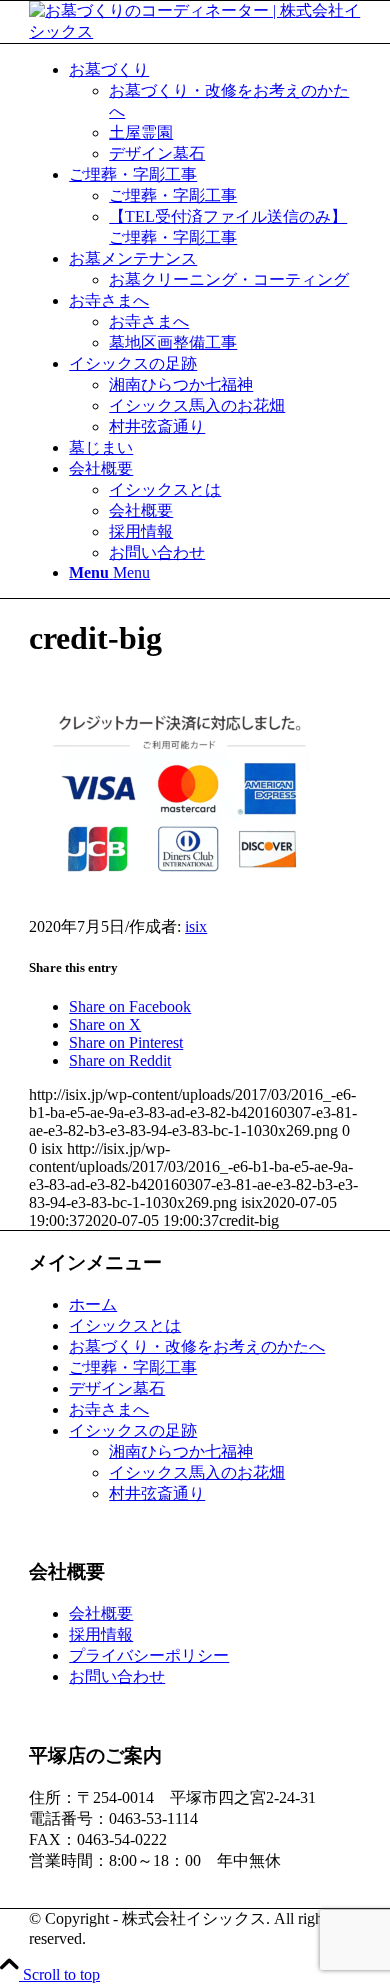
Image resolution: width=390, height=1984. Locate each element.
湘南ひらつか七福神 (181, 1451)
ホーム (93, 1304)
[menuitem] (215, 112)
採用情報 (101, 1634)
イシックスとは (125, 1325)
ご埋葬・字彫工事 (133, 1367)
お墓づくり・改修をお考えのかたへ (197, 1346)
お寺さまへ (109, 1409)
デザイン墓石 (117, 1388)
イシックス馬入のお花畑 (197, 1472)
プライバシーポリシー (149, 1655)
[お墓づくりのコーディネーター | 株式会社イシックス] (195, 31)
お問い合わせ (117, 1676)
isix (196, 926)
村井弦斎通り (157, 1493)
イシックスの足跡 (133, 1430)
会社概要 (101, 1613)
